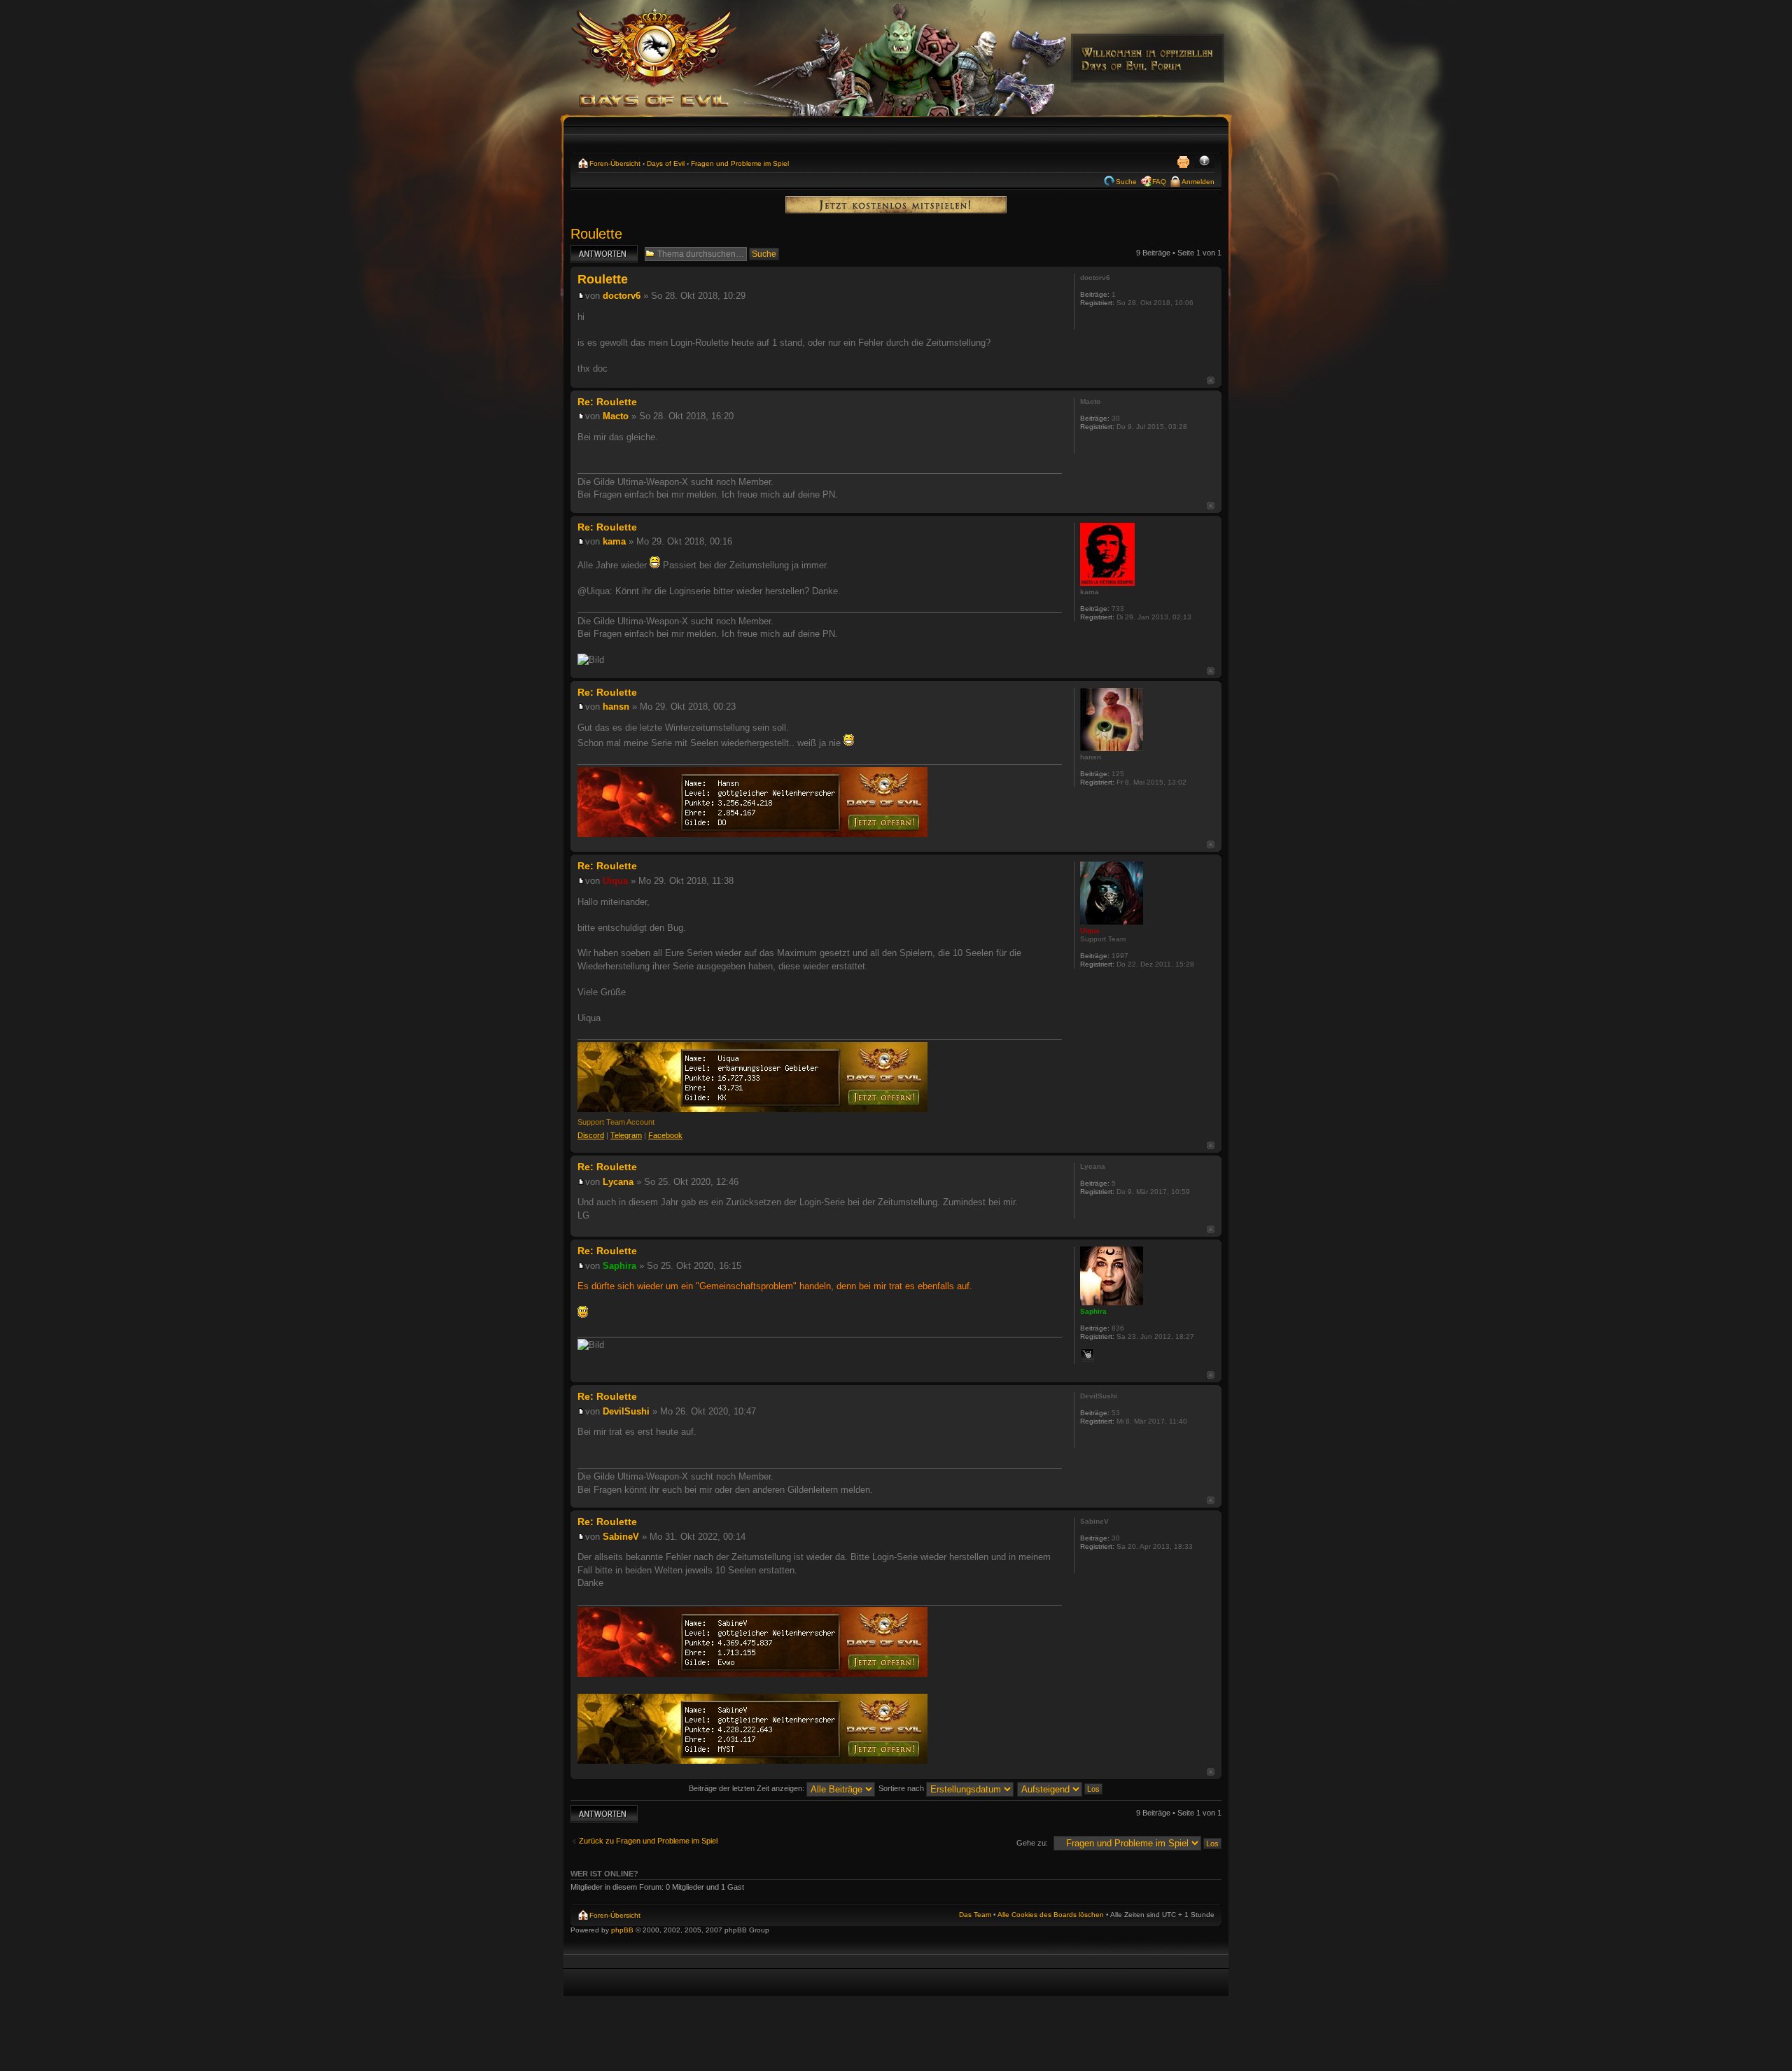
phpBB (622, 1930)
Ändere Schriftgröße (1204, 162)
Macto (616, 416)
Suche (1126, 182)
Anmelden (1198, 182)
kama (614, 541)
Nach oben (1211, 380)
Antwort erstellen (599, 249)
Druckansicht (1183, 162)
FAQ (1159, 182)
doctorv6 (622, 296)
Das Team (975, 1915)
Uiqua (615, 881)
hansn (616, 707)
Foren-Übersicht (615, 163)
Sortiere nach (902, 1788)
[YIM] (1087, 1355)
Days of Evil (666, 163)
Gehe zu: (1032, 1843)
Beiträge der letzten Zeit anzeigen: (748, 1788)
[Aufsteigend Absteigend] (1060, 1788)
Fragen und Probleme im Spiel (740, 163)
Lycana (618, 1182)
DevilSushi (626, 1411)
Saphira (619, 1266)
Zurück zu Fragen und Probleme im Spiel (648, 1841)
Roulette (596, 234)
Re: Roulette (607, 402)
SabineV (621, 1537)
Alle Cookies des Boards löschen (1051, 1915)
